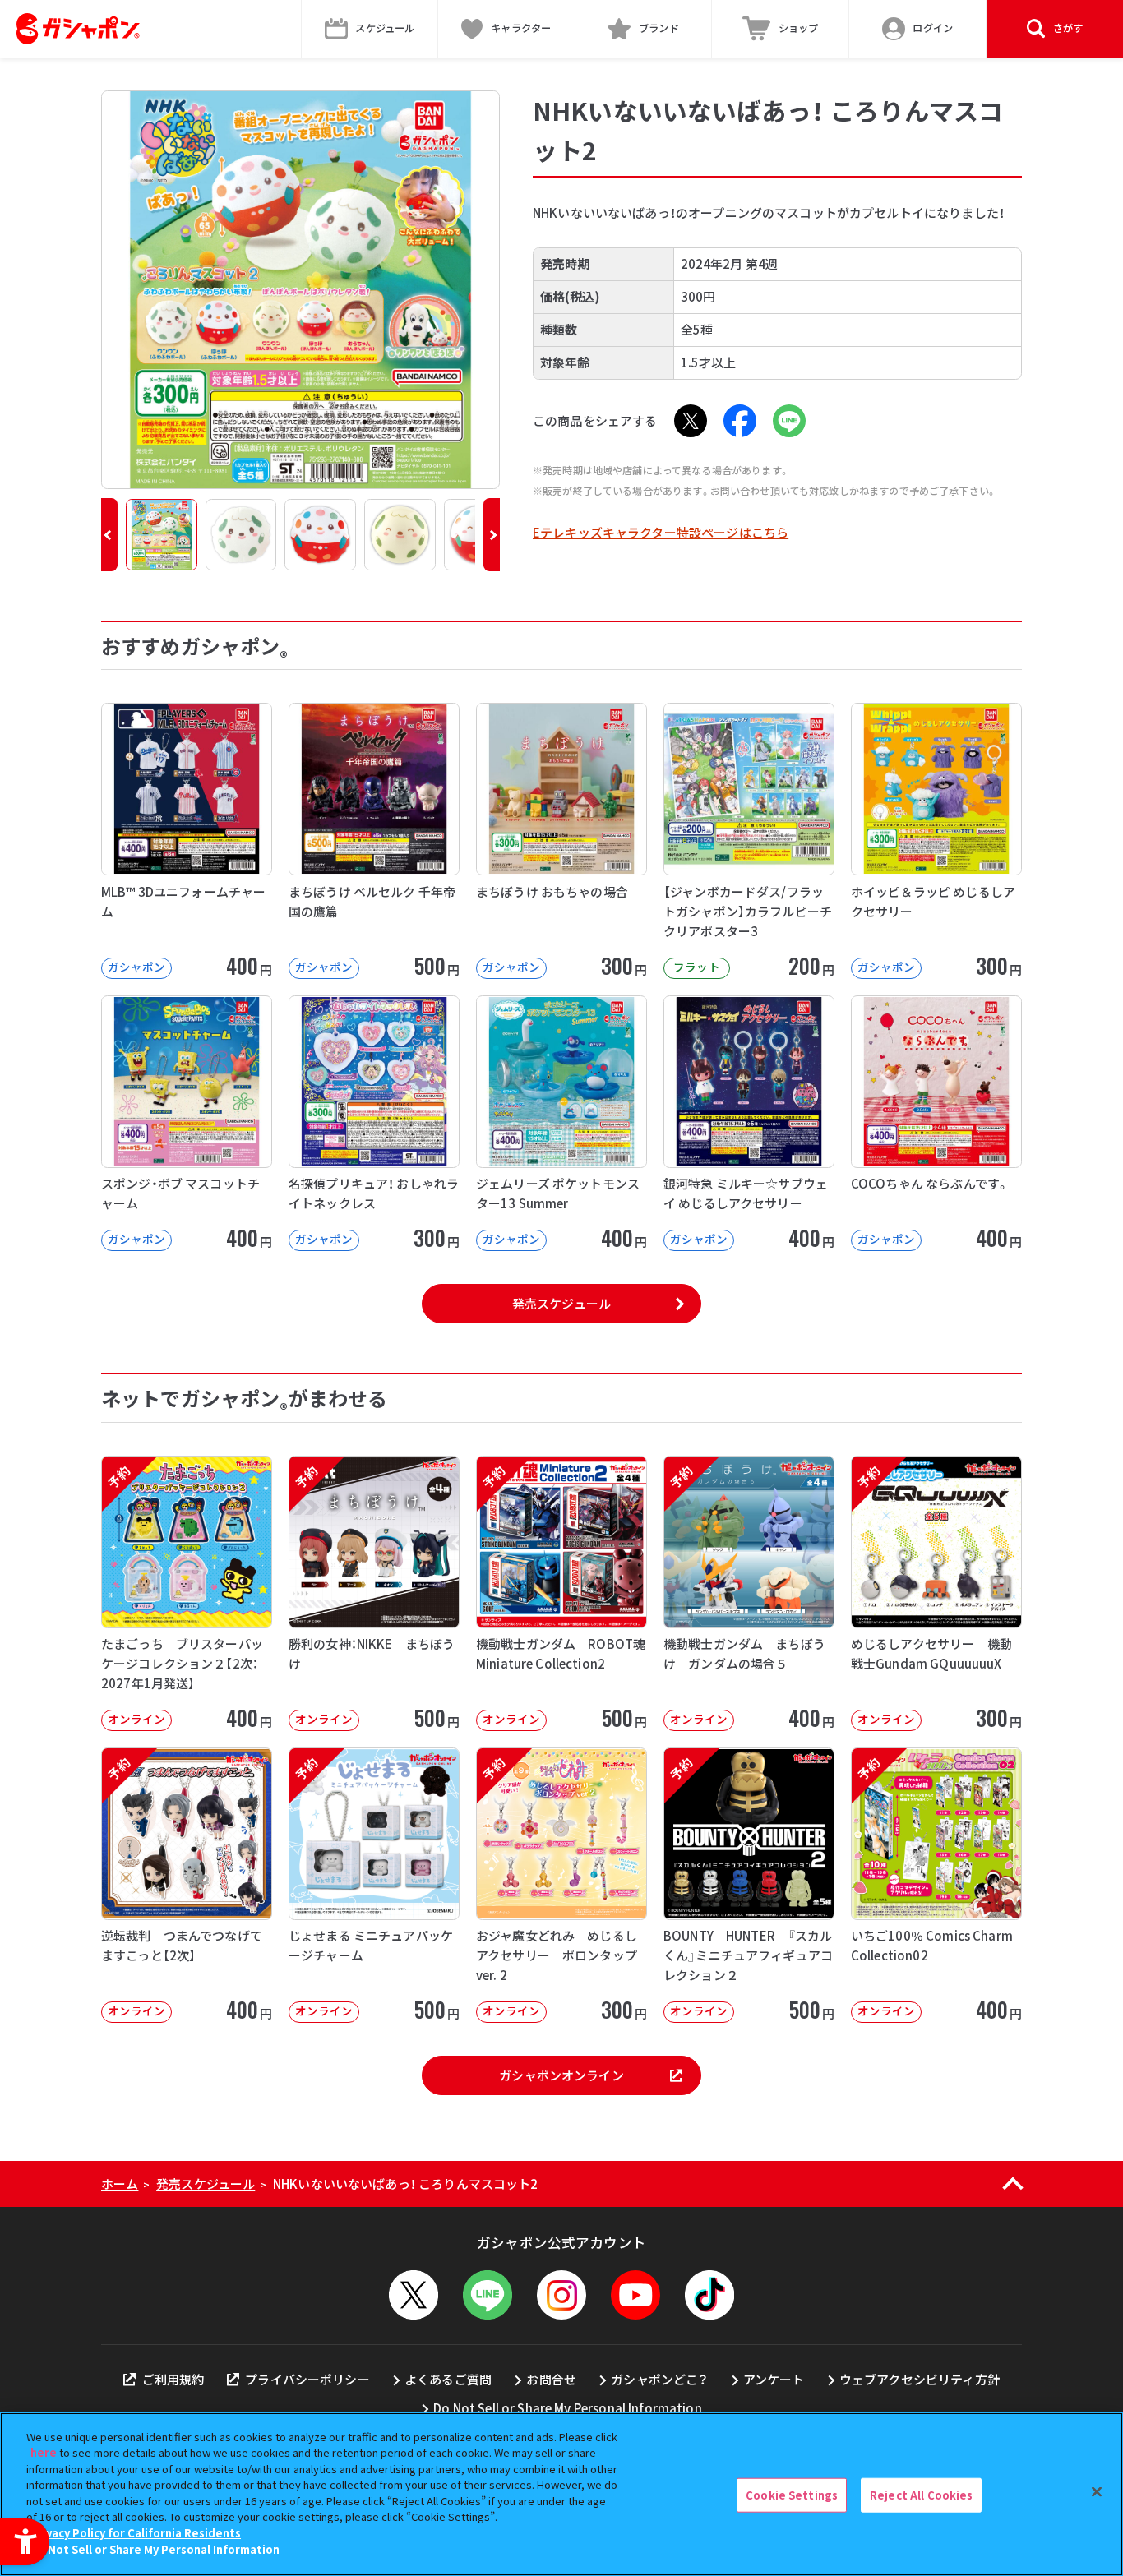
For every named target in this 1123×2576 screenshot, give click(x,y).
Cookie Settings (792, 2495)
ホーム (120, 2184)
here (44, 2452)
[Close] (1097, 2492)
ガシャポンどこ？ (659, 2379)
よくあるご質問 (448, 2379)
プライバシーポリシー (307, 2379)
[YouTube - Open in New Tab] (635, 2295)
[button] (109, 535)
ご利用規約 (173, 2379)
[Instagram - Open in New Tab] (561, 2295)
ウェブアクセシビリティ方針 (920, 2379)
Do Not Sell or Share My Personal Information (568, 2408)
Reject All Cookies (921, 2495)
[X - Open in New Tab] (691, 421)
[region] (561, 2494)
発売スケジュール (561, 1303)
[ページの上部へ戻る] (1012, 2184)
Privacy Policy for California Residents (136, 2533)
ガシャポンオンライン (561, 2075)
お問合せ (551, 2379)
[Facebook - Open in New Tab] (740, 421)
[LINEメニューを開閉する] (488, 2295)
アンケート (774, 2379)
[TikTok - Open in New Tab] (709, 2295)
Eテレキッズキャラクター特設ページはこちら (661, 532)
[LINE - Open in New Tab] (789, 421)
